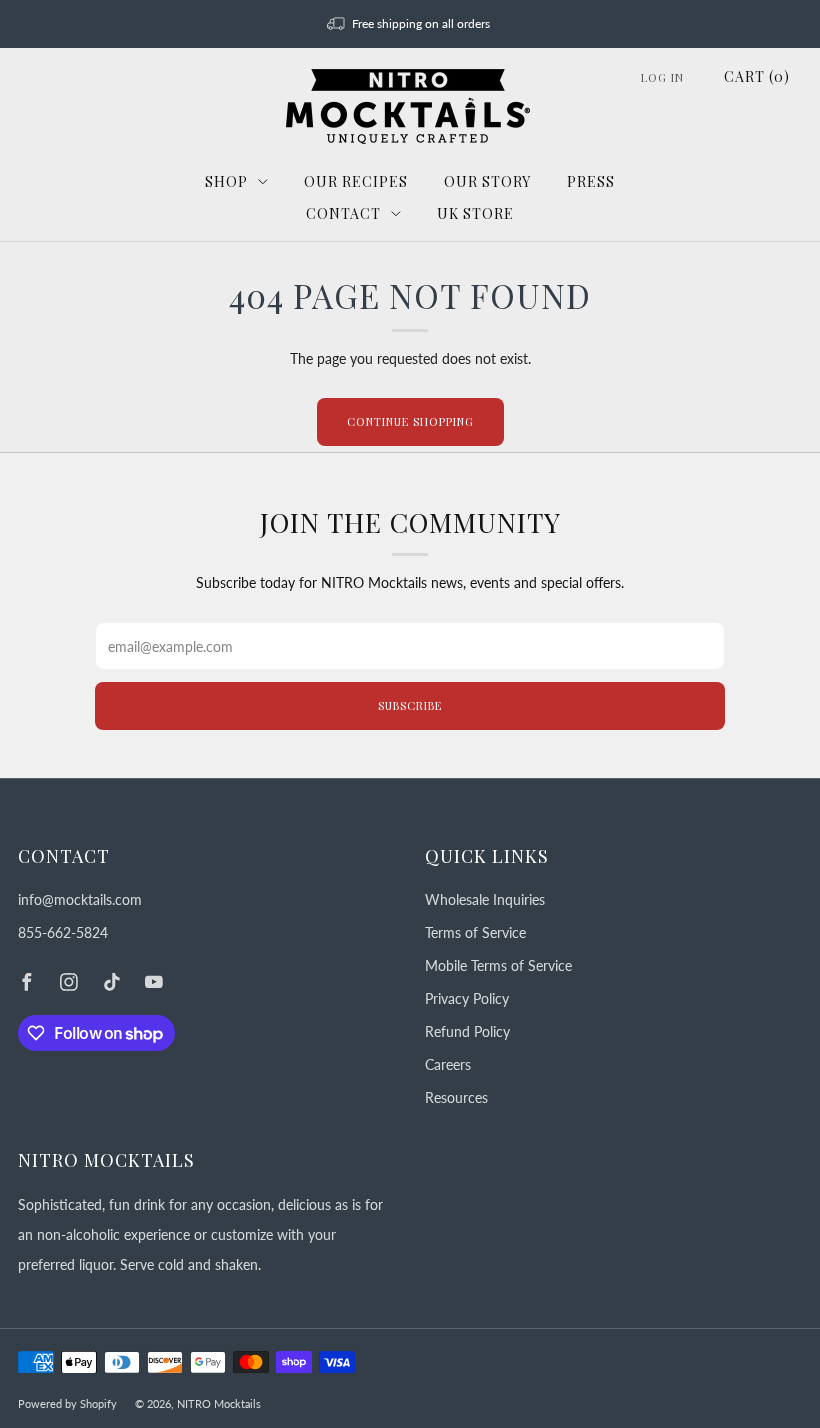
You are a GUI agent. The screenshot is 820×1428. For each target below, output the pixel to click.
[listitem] (410, 24)
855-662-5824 (63, 932)
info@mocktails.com (80, 899)
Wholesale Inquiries (485, 899)
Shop (226, 181)
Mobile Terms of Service (498, 965)
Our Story (487, 181)
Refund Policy (467, 1031)
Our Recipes (356, 181)
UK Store (475, 213)
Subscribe (410, 705)
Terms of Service (475, 932)
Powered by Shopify (67, 1403)
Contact (343, 213)
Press (591, 181)
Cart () (757, 76)
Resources (456, 1097)
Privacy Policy (467, 998)
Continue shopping (410, 421)
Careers (448, 1064)
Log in (662, 77)
